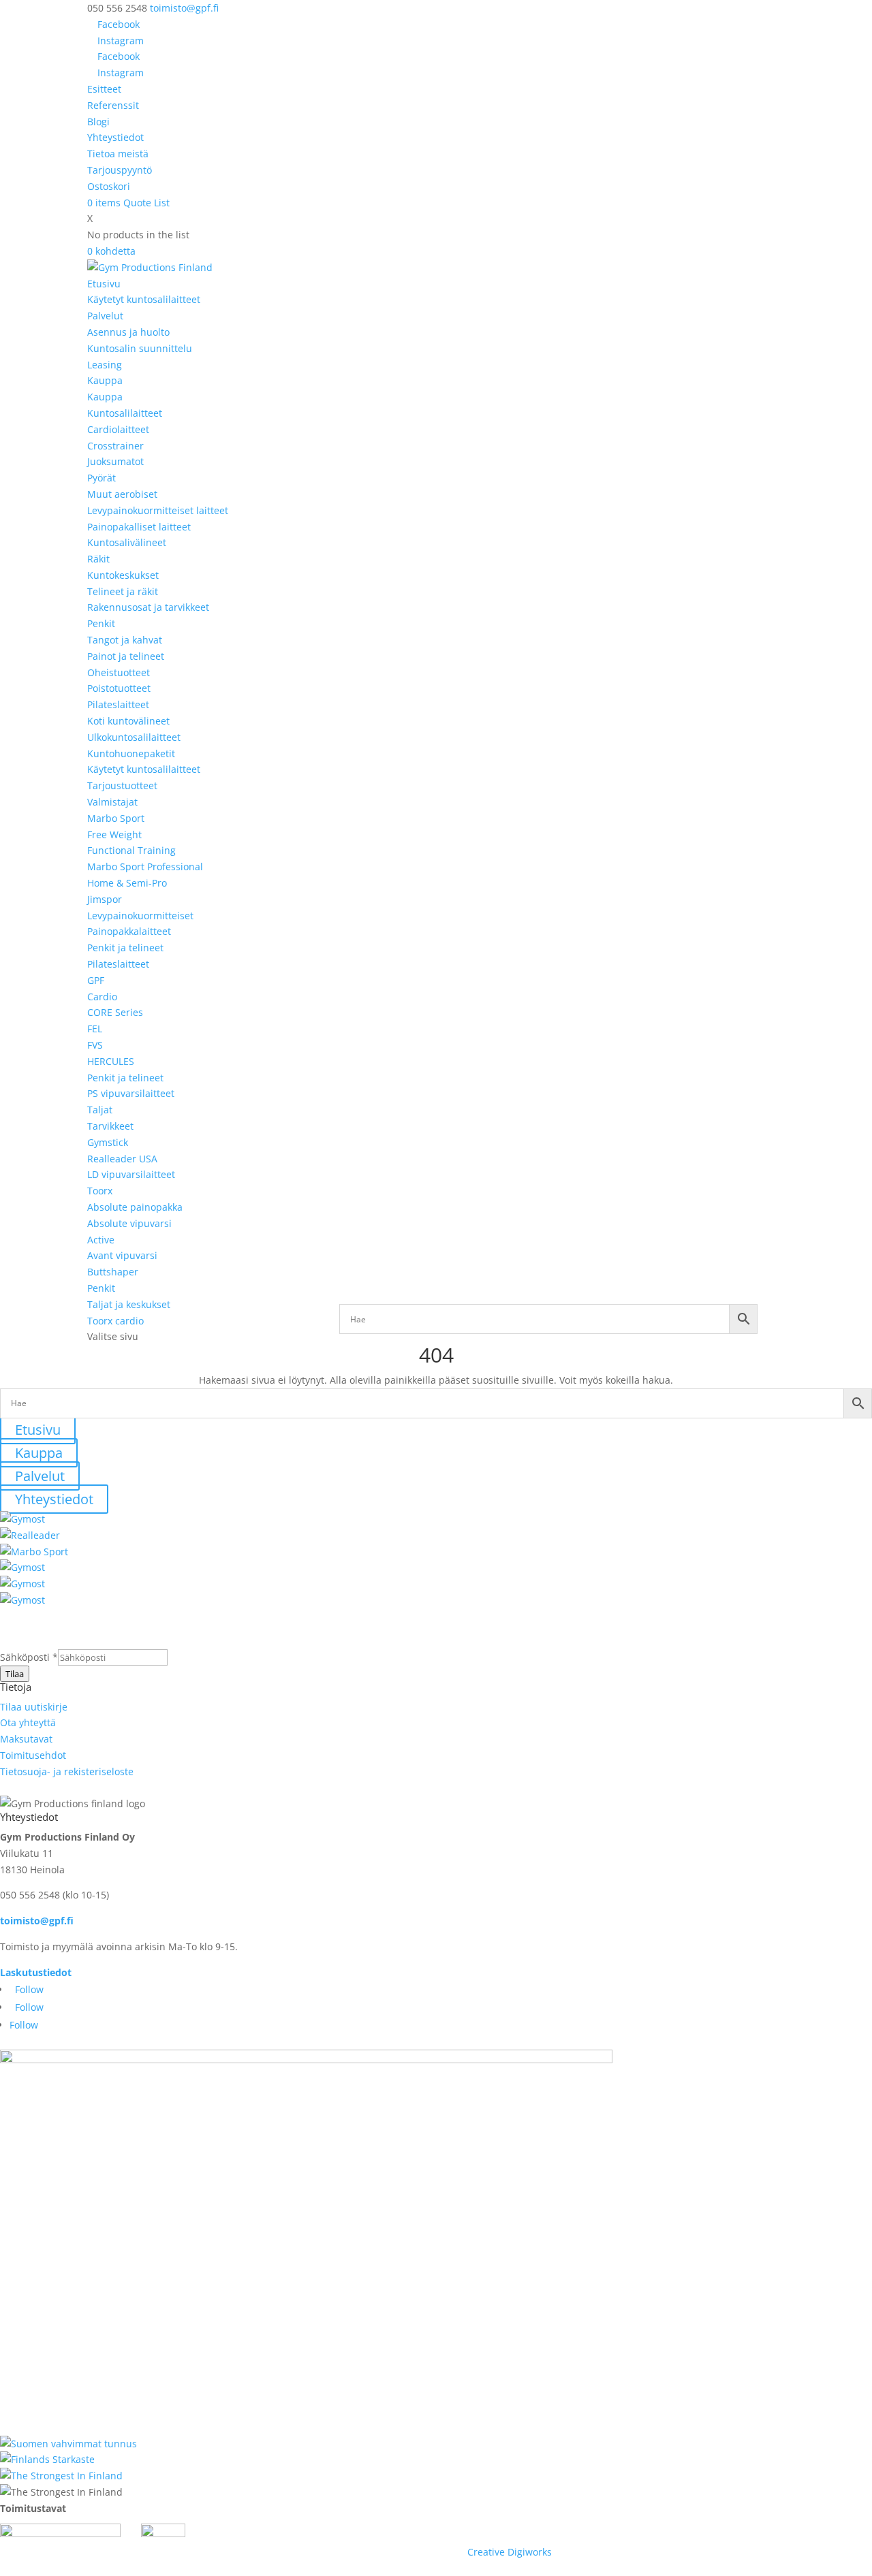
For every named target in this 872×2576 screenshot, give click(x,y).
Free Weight (114, 834)
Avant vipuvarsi (122, 1255)
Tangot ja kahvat (125, 640)
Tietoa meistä (118, 154)
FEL (95, 1029)
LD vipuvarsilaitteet (131, 1174)
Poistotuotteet (119, 688)
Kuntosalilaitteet (125, 413)
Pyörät (102, 478)
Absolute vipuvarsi (129, 1223)
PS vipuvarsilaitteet (131, 1093)
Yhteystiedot (115, 137)
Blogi (98, 122)
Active (101, 1240)
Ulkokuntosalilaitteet (134, 737)
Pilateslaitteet (118, 704)
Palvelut (105, 316)
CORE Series (115, 1012)
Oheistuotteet (119, 672)
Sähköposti (29, 1657)
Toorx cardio (115, 1321)
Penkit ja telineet (125, 948)
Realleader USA (122, 1159)
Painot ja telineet (126, 656)
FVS (95, 1045)
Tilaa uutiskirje (34, 1707)
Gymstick (108, 1142)
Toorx (100, 1191)
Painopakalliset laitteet (139, 527)
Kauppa (105, 380)
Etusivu (104, 284)
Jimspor (105, 899)
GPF (96, 980)
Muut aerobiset (122, 494)
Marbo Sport (116, 818)
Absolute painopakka (135, 1207)
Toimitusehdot (33, 1755)
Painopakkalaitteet (129, 931)
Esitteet (104, 89)
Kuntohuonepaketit (131, 753)
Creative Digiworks (510, 2552)
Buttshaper (113, 1272)
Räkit (98, 559)
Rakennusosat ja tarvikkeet (148, 607)
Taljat (100, 1110)
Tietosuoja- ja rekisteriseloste (67, 1771)
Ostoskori (109, 186)
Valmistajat (112, 802)
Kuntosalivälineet (127, 542)
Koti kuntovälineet (128, 721)
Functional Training (131, 850)
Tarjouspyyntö (120, 170)
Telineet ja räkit (123, 591)
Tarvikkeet (110, 1126)
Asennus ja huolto (128, 332)
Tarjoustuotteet (122, 785)
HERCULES (111, 1061)
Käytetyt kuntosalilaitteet (144, 299)
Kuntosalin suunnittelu (140, 348)
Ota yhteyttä (28, 1722)
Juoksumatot (115, 461)
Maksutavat (26, 1739)
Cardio (102, 997)
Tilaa (15, 1674)
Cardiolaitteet (118, 429)
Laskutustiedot (36, 1972)
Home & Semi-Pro (127, 883)
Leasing (105, 365)
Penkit (101, 623)
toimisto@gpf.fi (37, 1921)
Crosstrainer (115, 446)
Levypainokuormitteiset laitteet (158, 510)
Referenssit (113, 105)
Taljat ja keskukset (129, 1304)
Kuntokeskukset (123, 575)
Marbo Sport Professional (145, 866)
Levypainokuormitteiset (140, 916)
